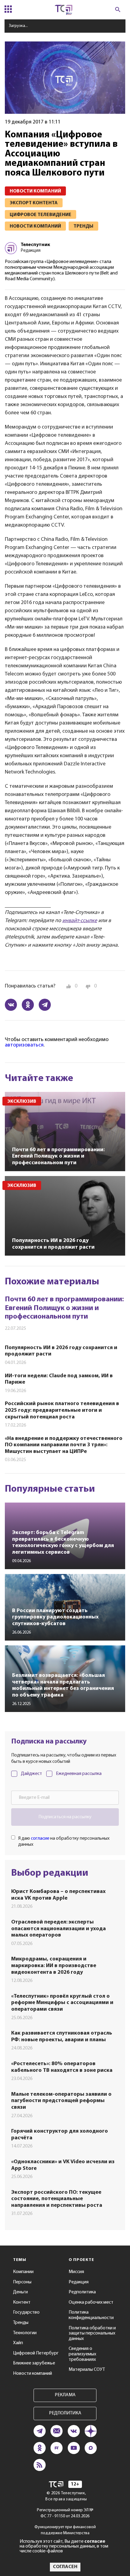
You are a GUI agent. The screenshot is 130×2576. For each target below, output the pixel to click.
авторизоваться (24, 1045)
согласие (40, 1838)
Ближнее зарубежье (34, 2363)
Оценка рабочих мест (91, 2302)
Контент (22, 2302)
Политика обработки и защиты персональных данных (92, 2333)
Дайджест (31, 1774)
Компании (23, 2272)
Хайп (18, 2343)
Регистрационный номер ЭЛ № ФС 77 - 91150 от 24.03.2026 (65, 2513)
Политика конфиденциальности (91, 2315)
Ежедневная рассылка (79, 1774)
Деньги (20, 2292)
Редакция (79, 2282)
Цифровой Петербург (36, 2353)
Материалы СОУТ (87, 2370)
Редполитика (82, 2292)
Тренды (21, 2323)
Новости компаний (32, 2374)
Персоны (22, 2282)
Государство (26, 2312)
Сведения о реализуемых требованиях (82, 2354)
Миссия (76, 2272)
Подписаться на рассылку (65, 1817)
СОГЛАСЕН (65, 2567)
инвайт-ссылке (80, 921)
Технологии (25, 2333)
